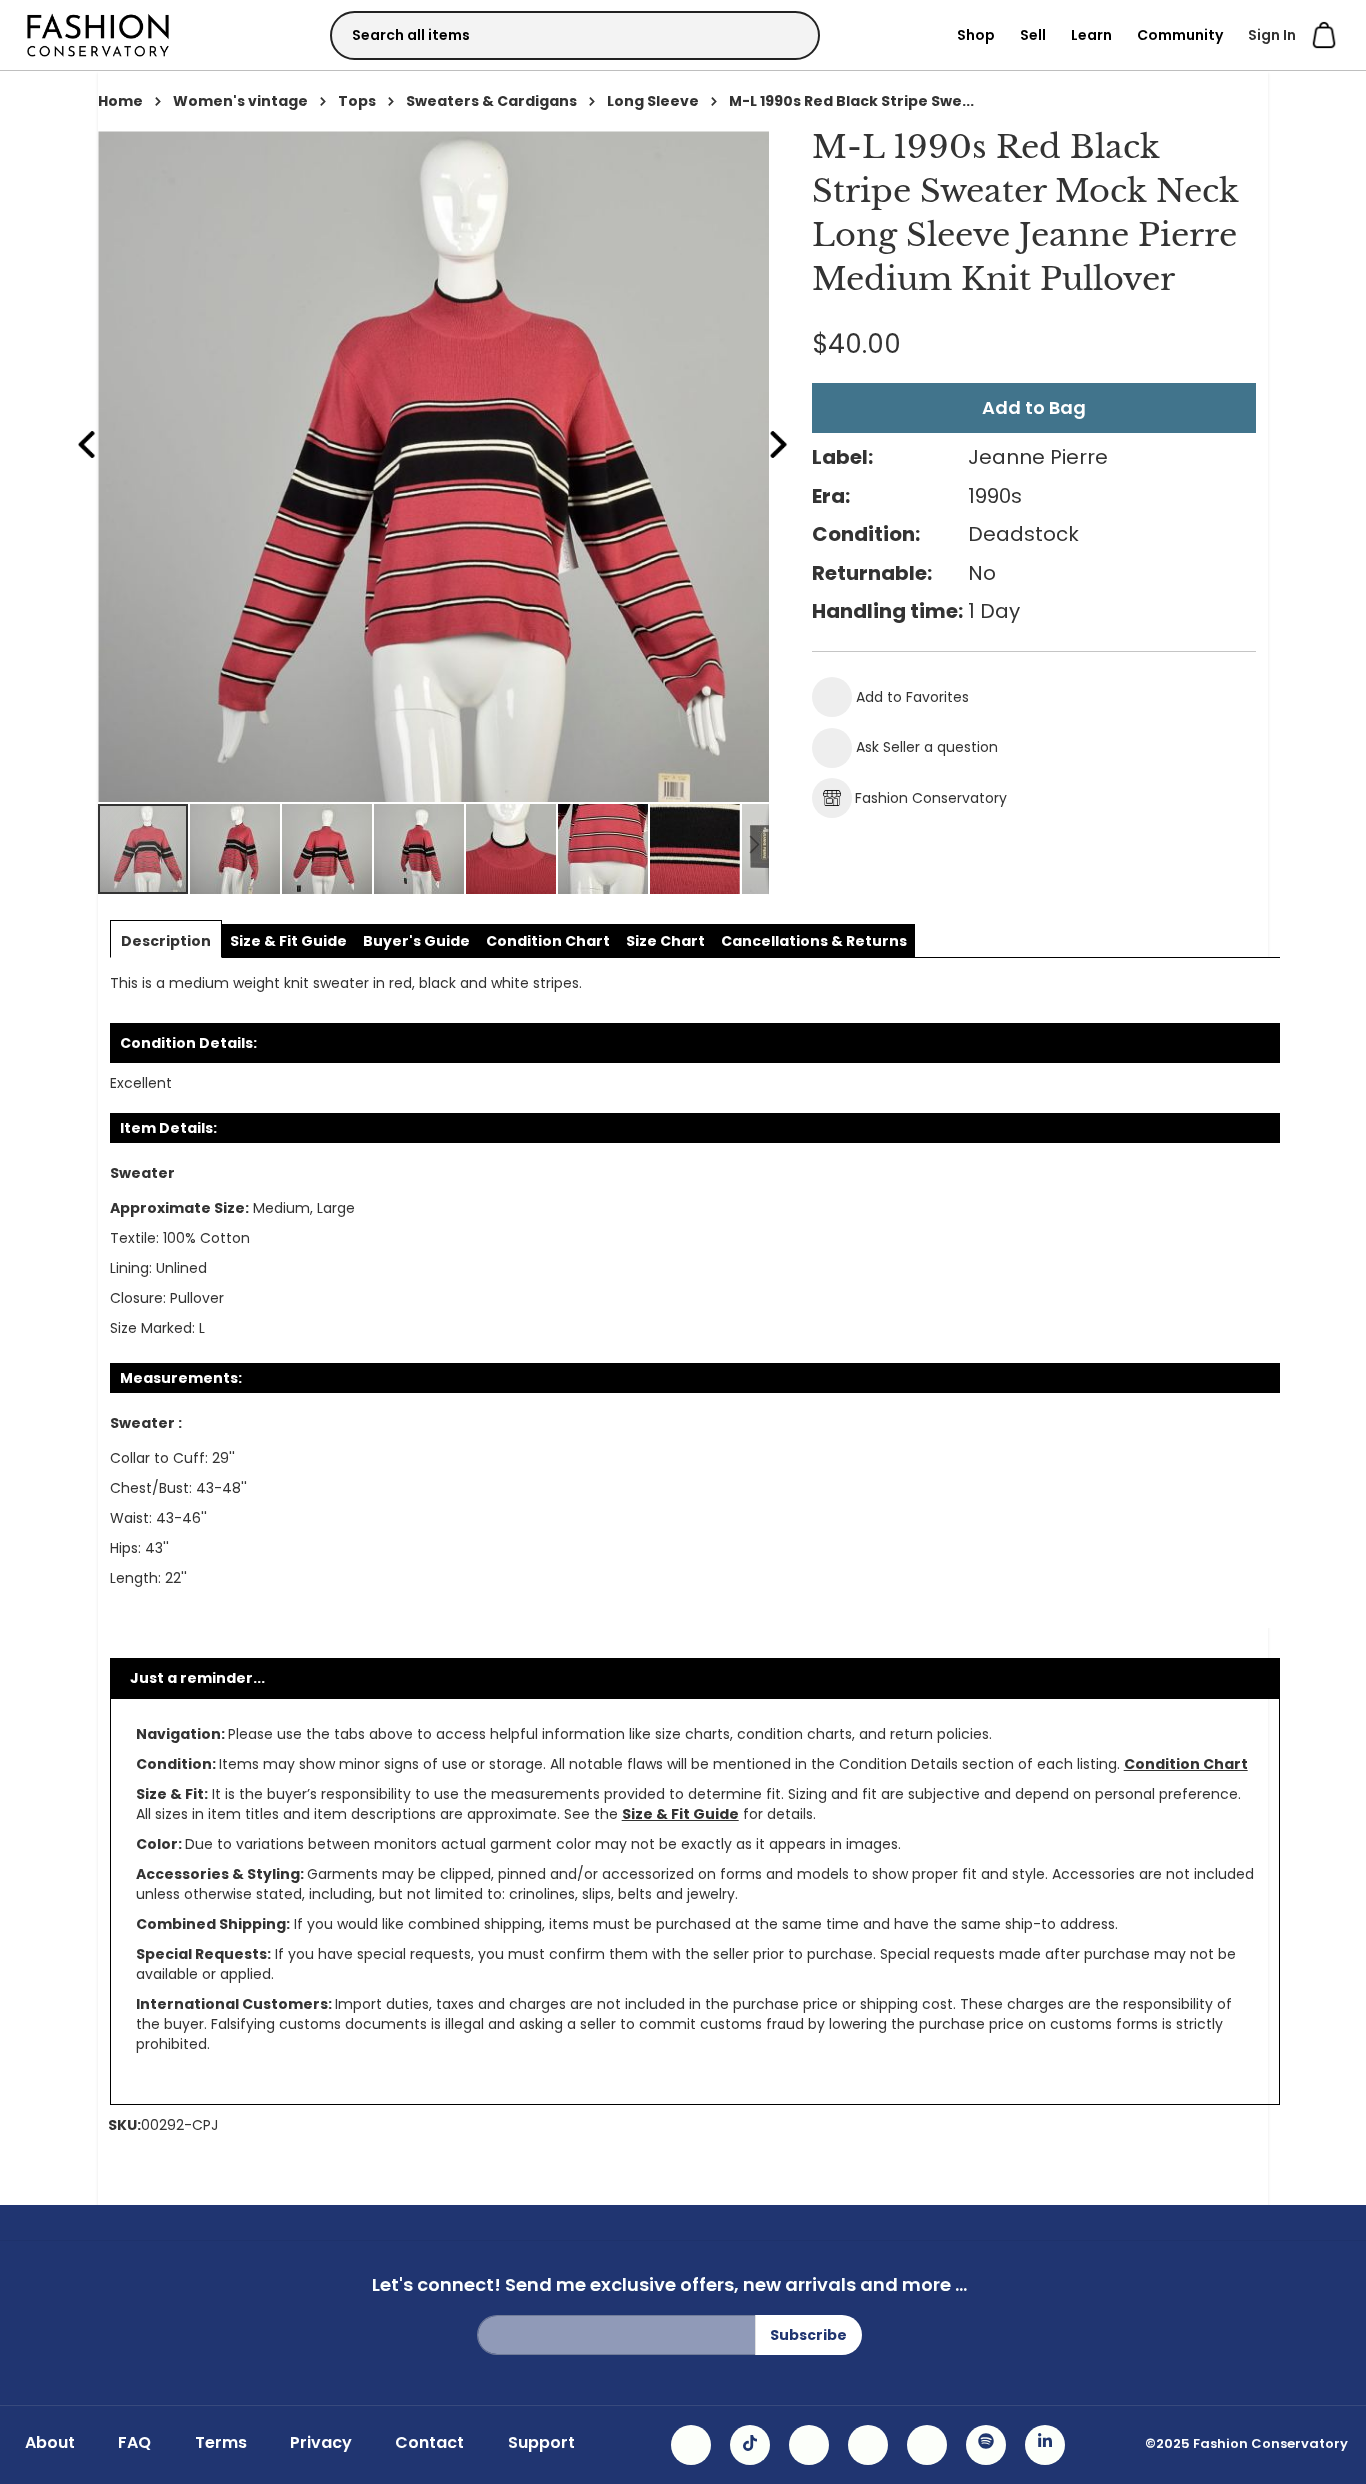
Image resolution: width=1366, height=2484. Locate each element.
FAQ (134, 2443)
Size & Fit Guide (680, 1814)
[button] (236, 849)
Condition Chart (1186, 1764)
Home (120, 101)
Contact (429, 2443)
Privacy (321, 2443)
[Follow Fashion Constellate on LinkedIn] (1045, 2445)
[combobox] (575, 35)
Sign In (1272, 35)
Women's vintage (240, 101)
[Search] (787, 34)
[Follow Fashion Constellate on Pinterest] (927, 2445)
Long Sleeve (653, 101)
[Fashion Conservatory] (98, 34)
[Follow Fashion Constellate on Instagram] (691, 2445)
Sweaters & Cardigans (491, 101)
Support (541, 2443)
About (50, 2443)
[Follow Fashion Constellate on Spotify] (986, 2445)
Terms (221, 2443)
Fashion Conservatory (931, 798)
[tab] (166, 941)
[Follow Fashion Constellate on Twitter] (868, 2445)
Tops (357, 101)
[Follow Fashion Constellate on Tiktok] (750, 2445)
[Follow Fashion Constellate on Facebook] (809, 2445)
